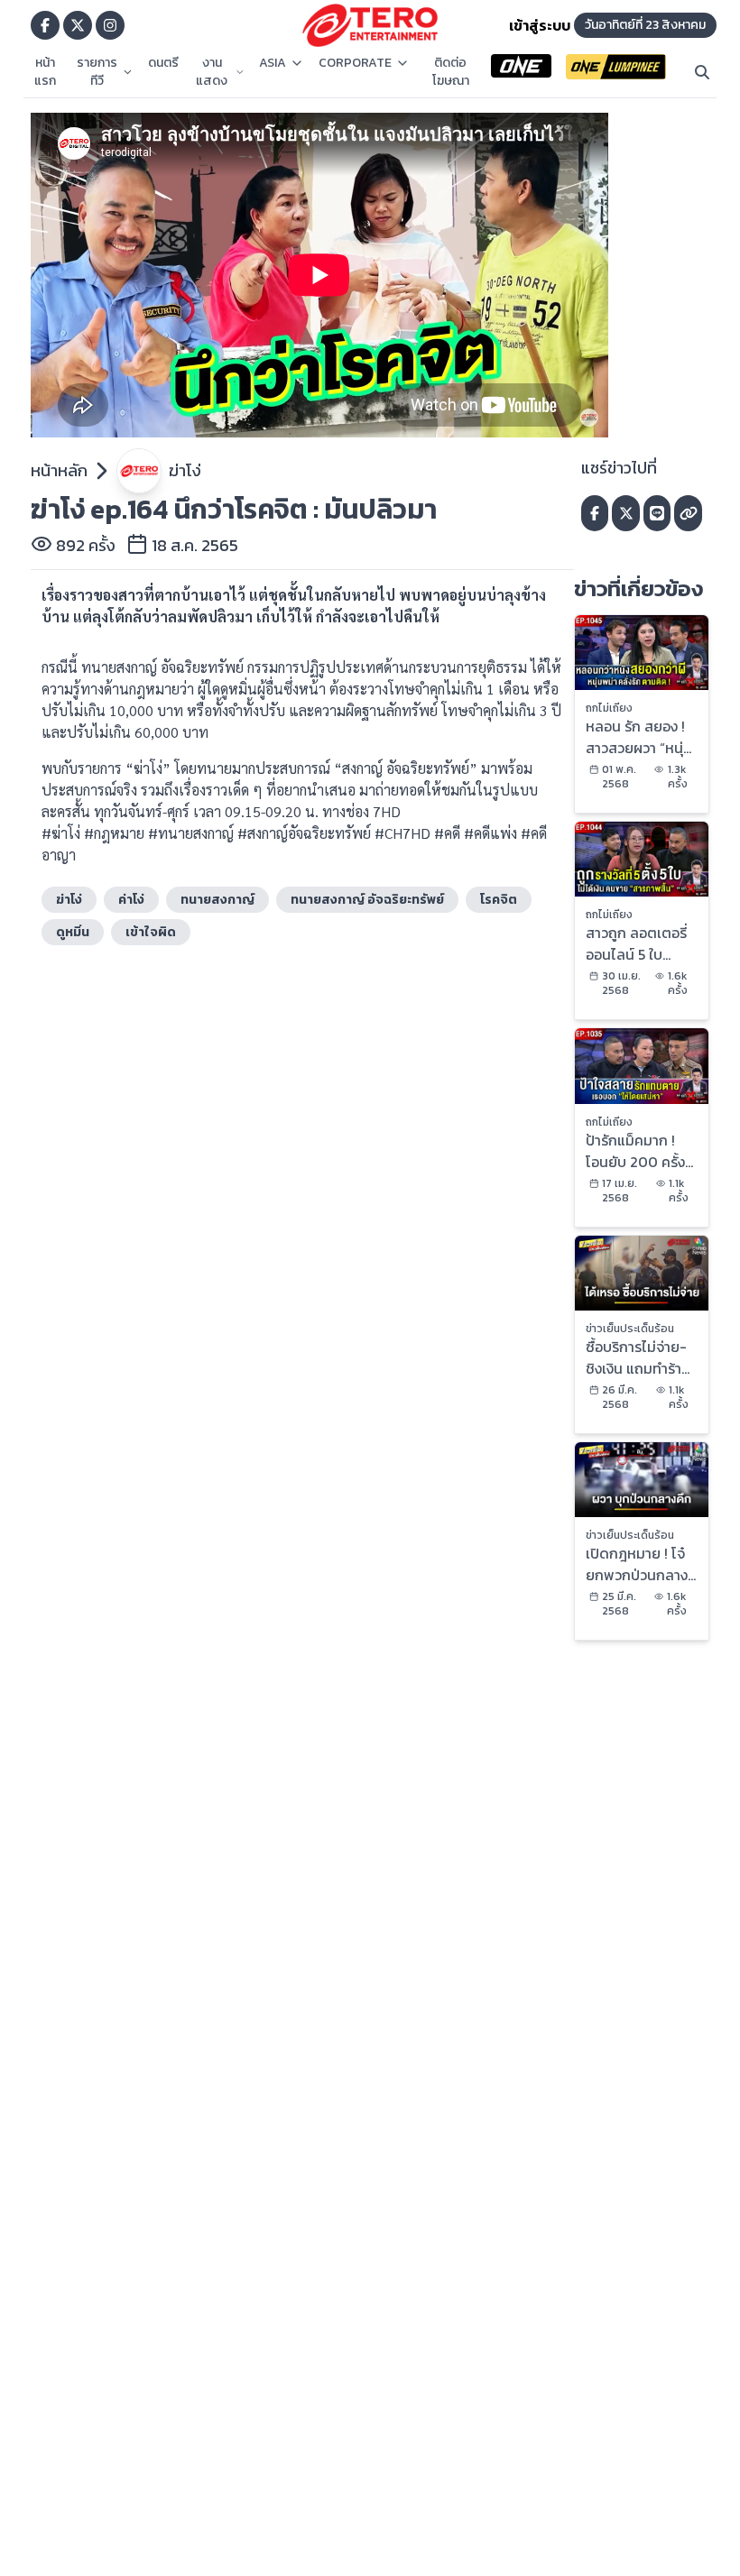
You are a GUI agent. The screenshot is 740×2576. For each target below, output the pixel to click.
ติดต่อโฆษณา (451, 72)
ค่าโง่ (131, 900)
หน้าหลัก (59, 470)
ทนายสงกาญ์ (217, 900)
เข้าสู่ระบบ (540, 25)
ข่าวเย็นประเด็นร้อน (630, 1329)
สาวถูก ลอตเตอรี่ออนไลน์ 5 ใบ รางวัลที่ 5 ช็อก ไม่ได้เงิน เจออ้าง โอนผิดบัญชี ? (640, 943)
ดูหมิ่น (73, 932)
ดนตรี (163, 63)
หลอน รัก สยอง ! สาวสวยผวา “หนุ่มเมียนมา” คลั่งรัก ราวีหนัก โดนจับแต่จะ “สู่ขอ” (641, 737)
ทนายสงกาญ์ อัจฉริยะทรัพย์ (367, 900)
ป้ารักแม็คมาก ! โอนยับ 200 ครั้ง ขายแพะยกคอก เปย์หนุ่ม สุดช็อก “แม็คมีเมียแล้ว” (635, 1151)
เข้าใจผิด (151, 932)
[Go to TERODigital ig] (110, 25)
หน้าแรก (45, 72)
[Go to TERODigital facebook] (45, 25)
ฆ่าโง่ (185, 470)
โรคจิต (499, 900)
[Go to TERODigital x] (78, 25)
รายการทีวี (97, 72)
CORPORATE (355, 63)
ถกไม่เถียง (609, 708)
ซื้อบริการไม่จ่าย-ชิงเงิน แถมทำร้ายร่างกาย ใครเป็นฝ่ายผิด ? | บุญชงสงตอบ (638, 1357)
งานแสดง (212, 72)
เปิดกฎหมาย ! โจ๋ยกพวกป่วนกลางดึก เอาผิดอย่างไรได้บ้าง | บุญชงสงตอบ (638, 1564)
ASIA (273, 63)
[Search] (702, 72)
